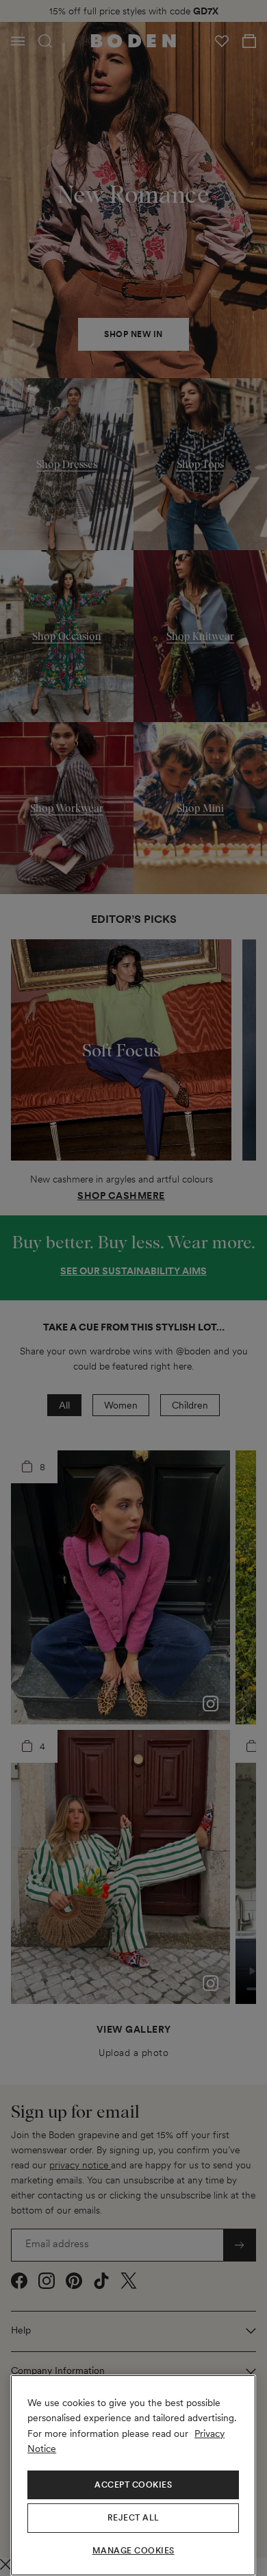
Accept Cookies (133, 2485)
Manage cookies (133, 2551)
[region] (133, 2475)
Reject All (133, 2518)
